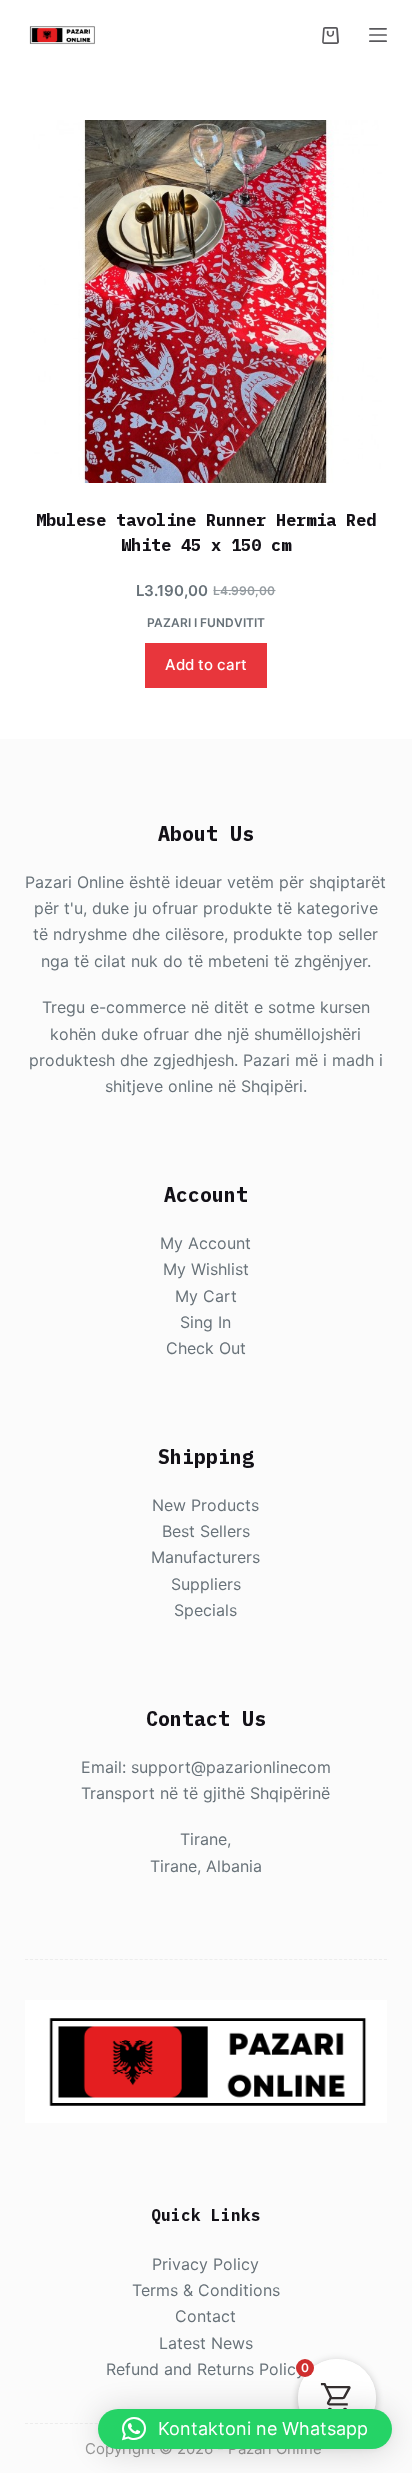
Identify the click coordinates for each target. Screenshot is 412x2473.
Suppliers (206, 1584)
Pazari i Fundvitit (206, 622)
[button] (245, 2429)
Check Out (206, 1348)
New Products (205, 1505)
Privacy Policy (205, 2264)
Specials (205, 1610)
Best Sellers (206, 1531)
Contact (205, 2316)
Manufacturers (205, 1557)
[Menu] (378, 35)
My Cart (206, 1296)
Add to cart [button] (206, 664)
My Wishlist (206, 1269)
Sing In (205, 1322)
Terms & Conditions (206, 2290)
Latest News (206, 2343)
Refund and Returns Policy (205, 2369)
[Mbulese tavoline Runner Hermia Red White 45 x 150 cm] (206, 301)
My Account (205, 1243)
